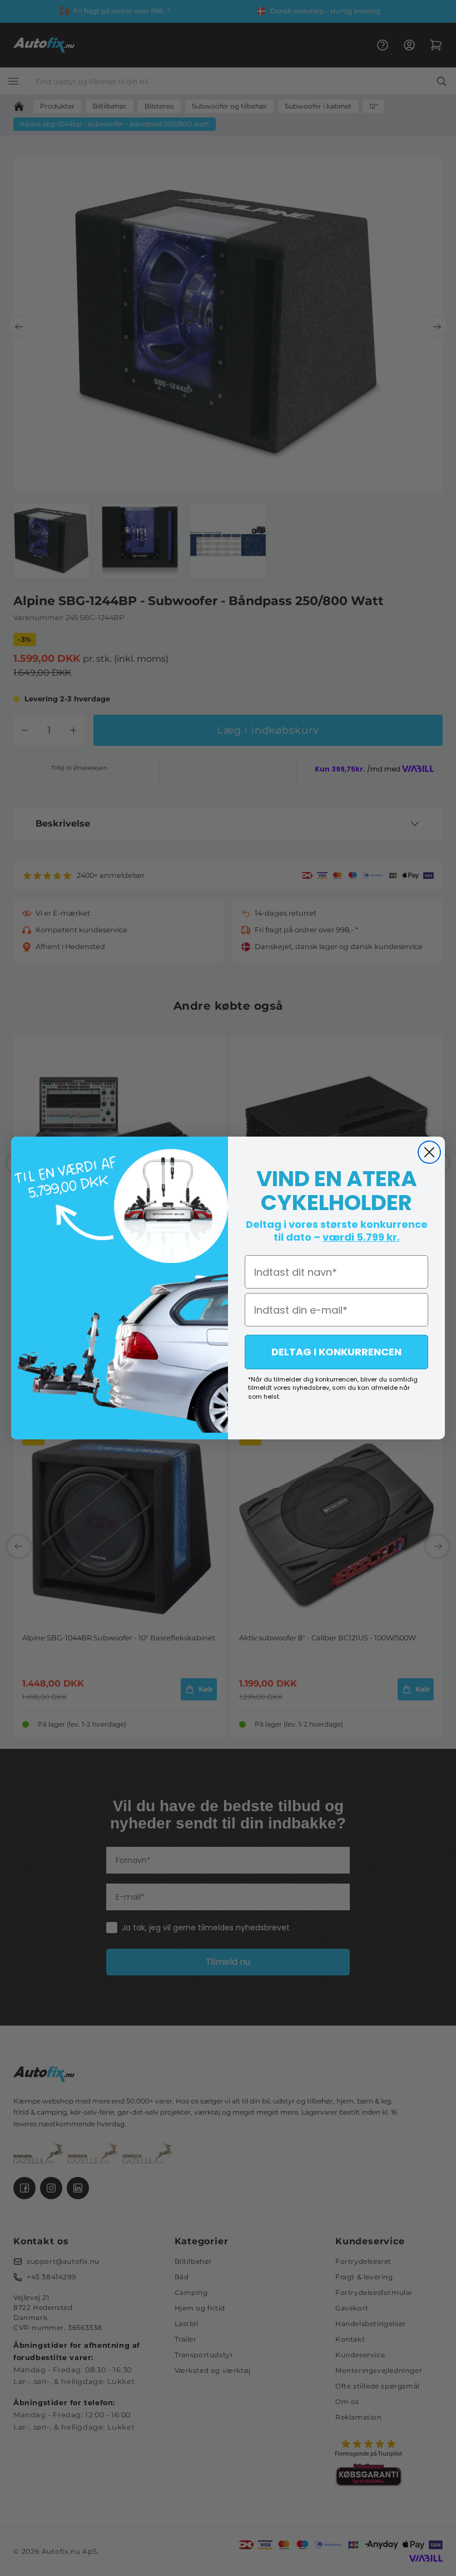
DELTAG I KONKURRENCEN (336, 1352)
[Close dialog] (429, 1152)
